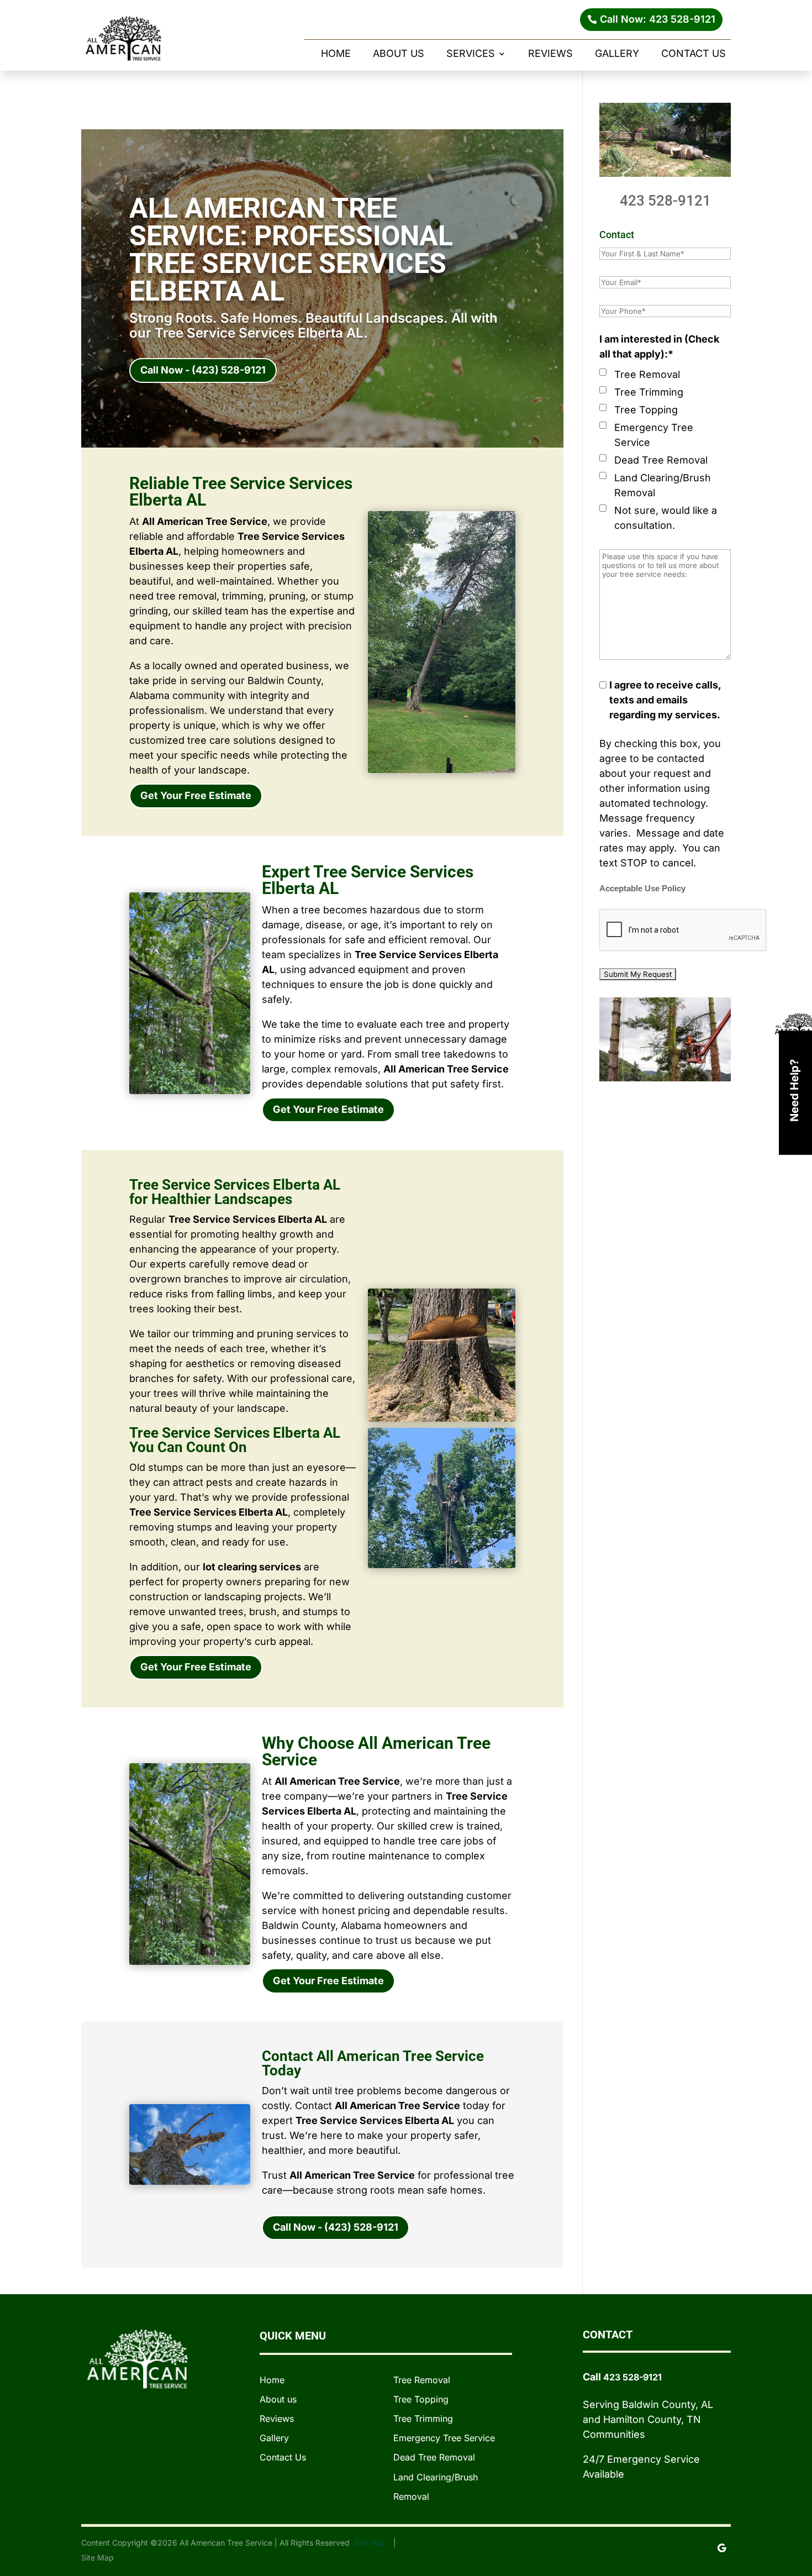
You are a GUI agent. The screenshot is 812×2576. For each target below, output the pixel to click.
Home (336, 54)
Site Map (371, 2543)
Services (471, 54)
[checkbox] (603, 372)
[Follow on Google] (722, 2548)
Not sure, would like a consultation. (666, 518)
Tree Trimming (649, 392)
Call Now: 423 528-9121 (658, 19)
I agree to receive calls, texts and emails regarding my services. (665, 700)
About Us (399, 54)
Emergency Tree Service (654, 435)
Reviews (550, 54)
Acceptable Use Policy (642, 889)
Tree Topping (646, 410)
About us (278, 2399)
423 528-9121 (665, 201)
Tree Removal (647, 374)
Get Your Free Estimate (196, 795)
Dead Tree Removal (661, 460)
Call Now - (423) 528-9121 (203, 370)
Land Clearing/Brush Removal (663, 485)
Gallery (617, 54)
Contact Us (694, 54)
